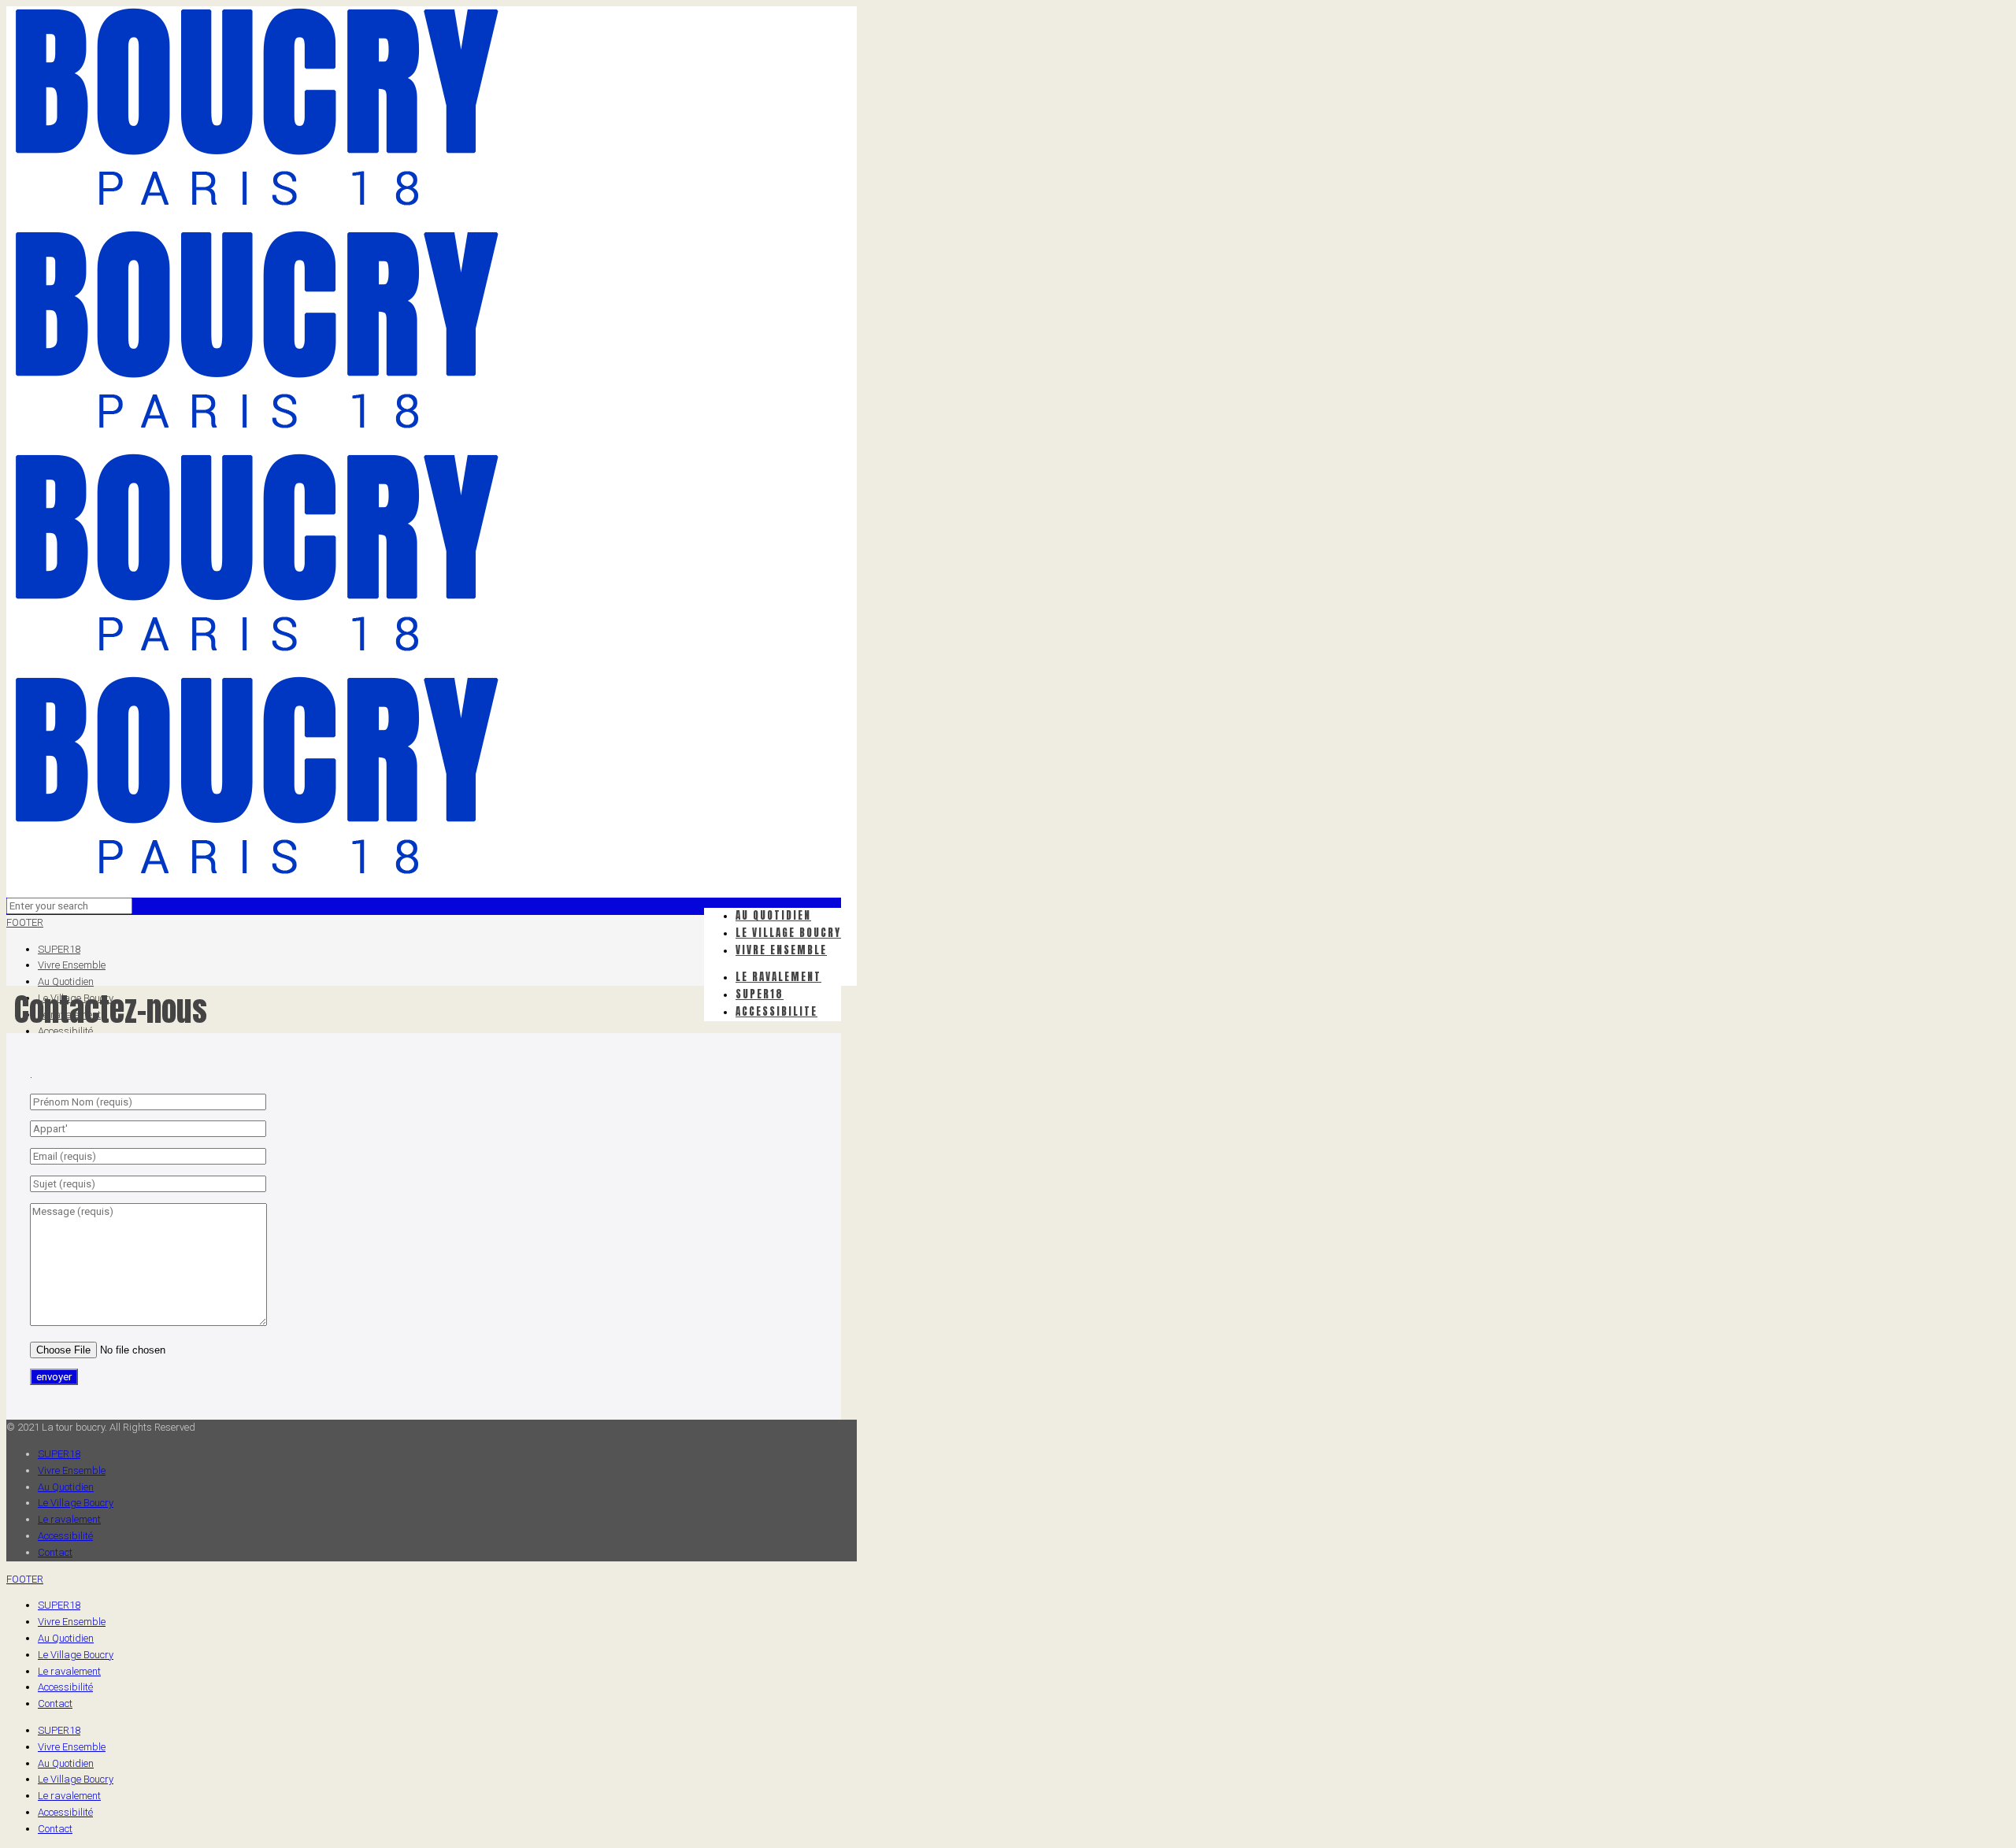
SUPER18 (59, 949)
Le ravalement (69, 1519)
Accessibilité (65, 1536)
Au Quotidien (66, 981)
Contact (55, 1552)
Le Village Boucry (76, 1503)
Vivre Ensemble (72, 965)
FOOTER (25, 922)
